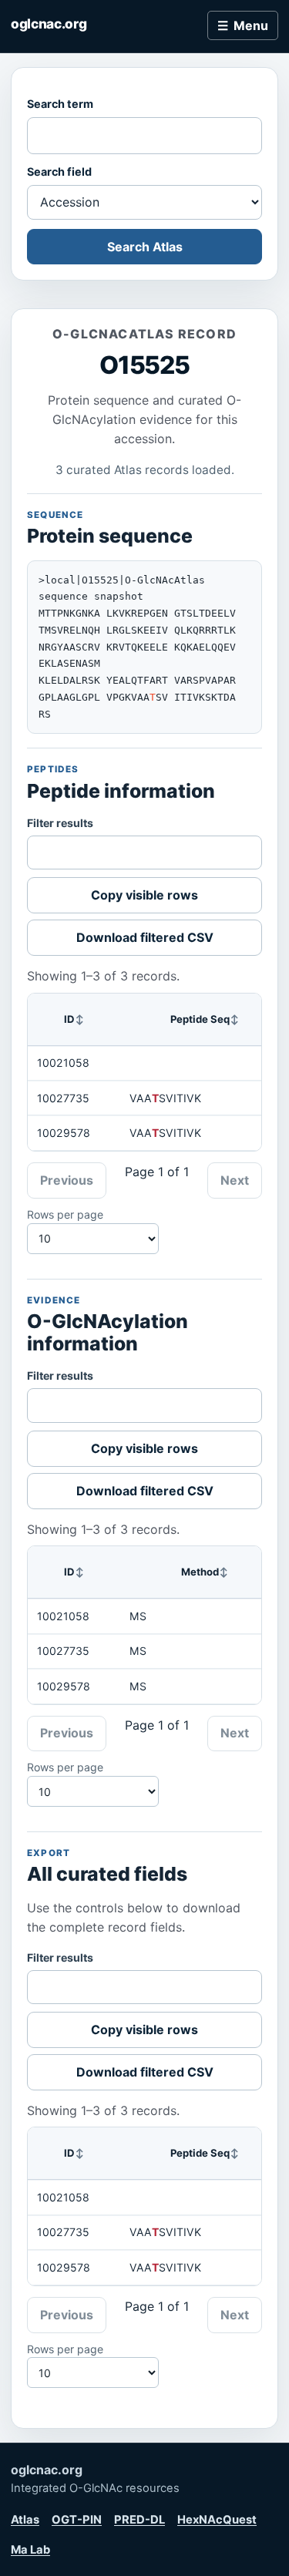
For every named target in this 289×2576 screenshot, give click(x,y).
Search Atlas (145, 247)
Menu (251, 25)
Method (200, 1572)
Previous (67, 1180)
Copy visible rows (144, 895)
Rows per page (65, 1214)
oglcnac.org (49, 24)
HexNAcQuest (217, 2520)
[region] (144, 1072)
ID (69, 1019)
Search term (60, 104)
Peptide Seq (200, 1019)
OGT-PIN (77, 2520)
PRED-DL (139, 2520)
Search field (59, 172)
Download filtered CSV (145, 937)
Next (235, 1180)
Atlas (25, 2520)
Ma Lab (30, 2550)
